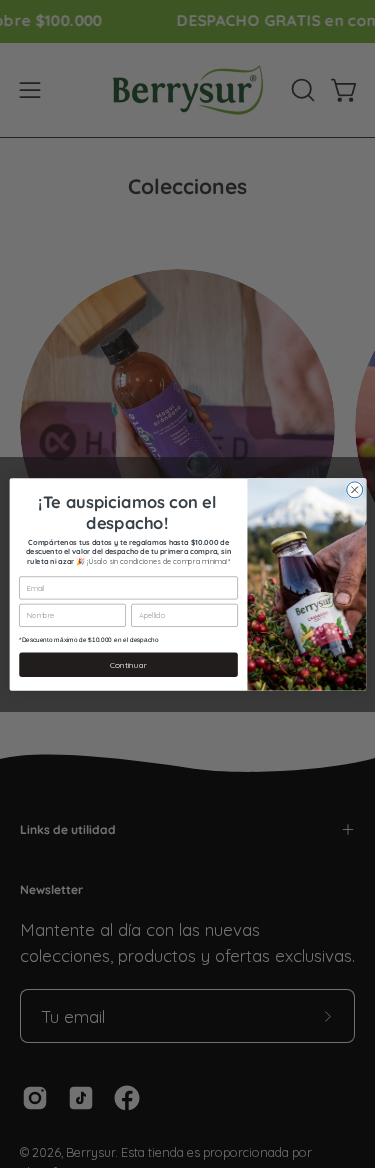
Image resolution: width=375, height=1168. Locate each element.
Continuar (128, 664)
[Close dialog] (354, 489)
